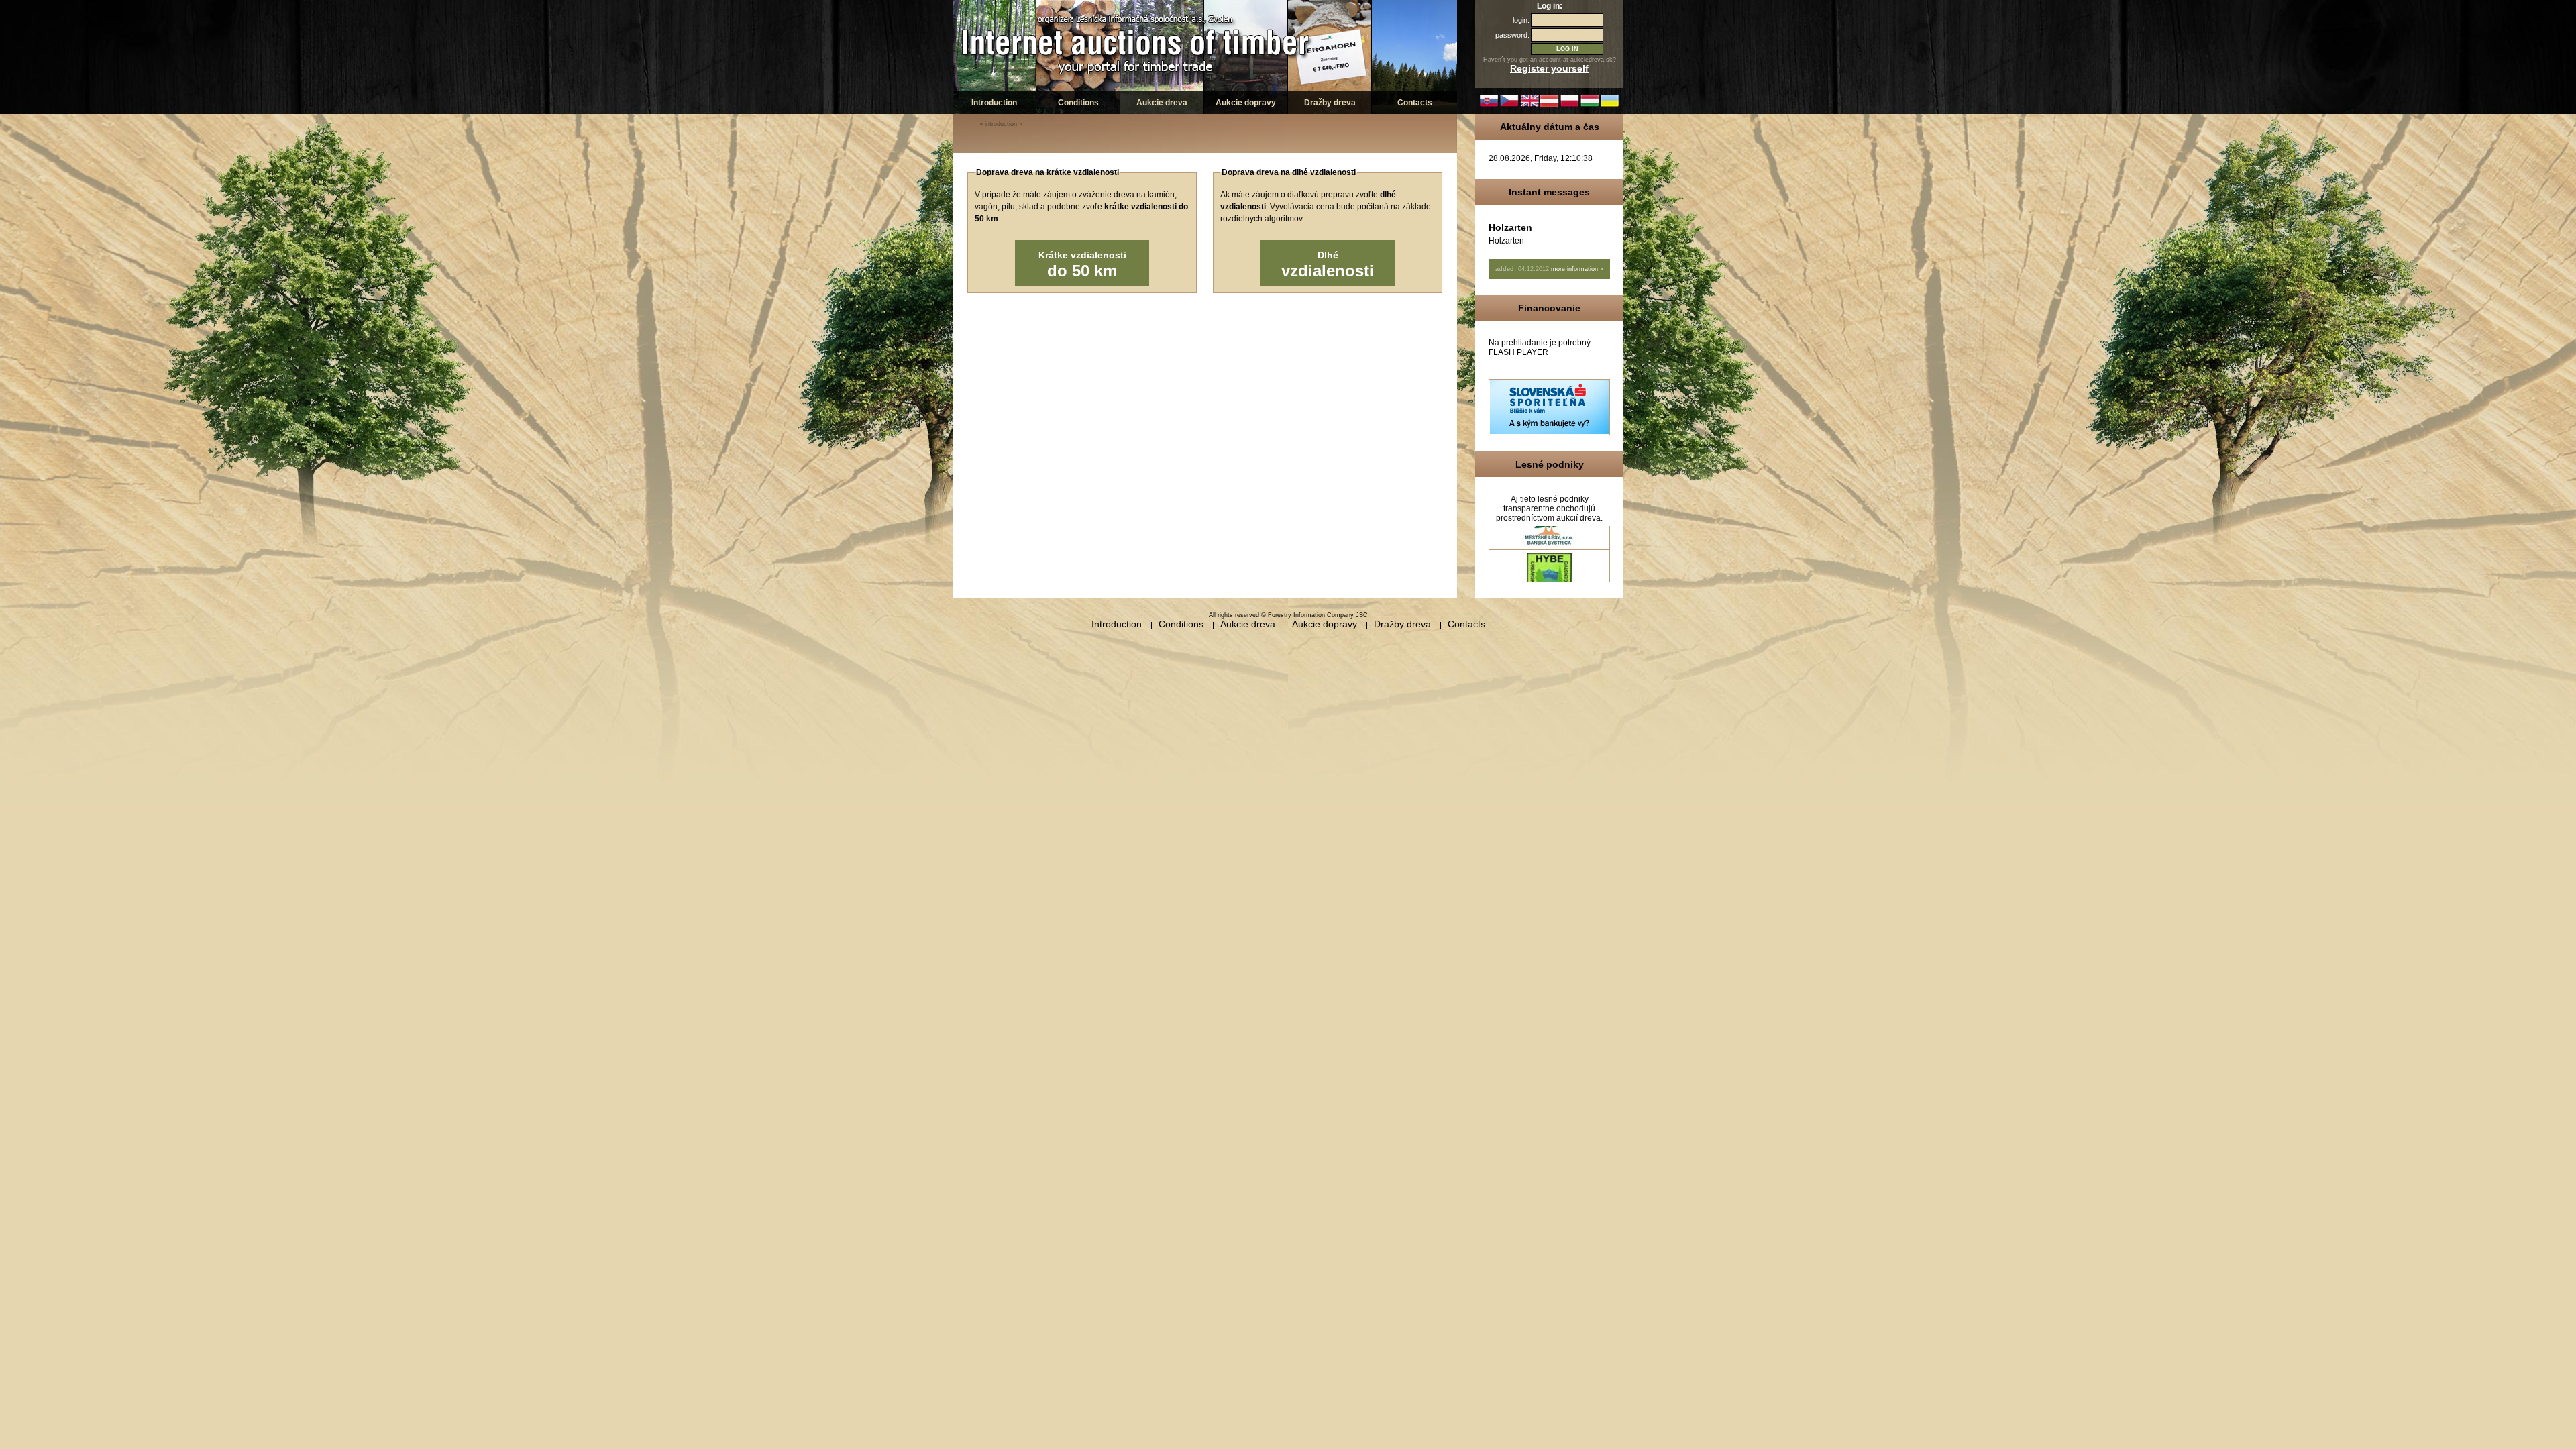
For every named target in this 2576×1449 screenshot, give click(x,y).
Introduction (994, 103)
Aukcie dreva (1162, 103)
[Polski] (1570, 105)
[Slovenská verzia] (1489, 105)
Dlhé (1328, 265)
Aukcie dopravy (1246, 103)
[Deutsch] (1550, 105)
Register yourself (1549, 68)
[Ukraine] (1610, 105)
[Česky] (1509, 105)
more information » (1577, 269)
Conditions (1078, 103)
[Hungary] (1590, 105)
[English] (1529, 105)
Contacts (1415, 103)
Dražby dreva (1330, 103)
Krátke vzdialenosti (1082, 265)
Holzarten (1510, 227)
